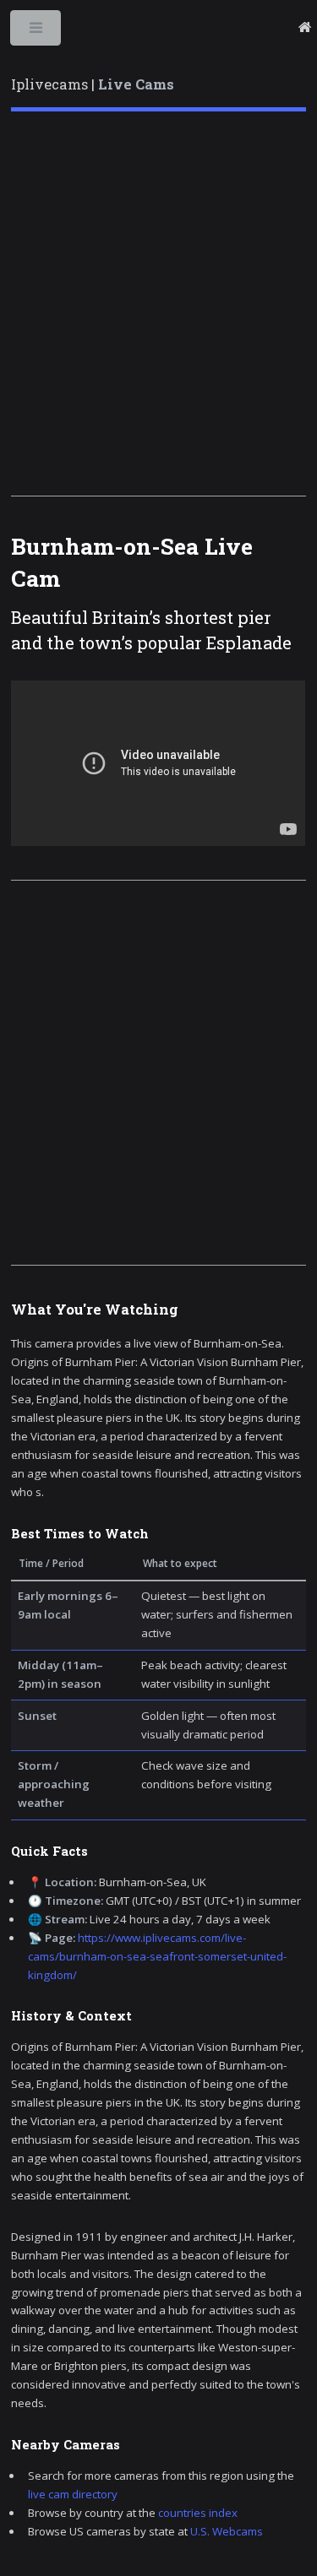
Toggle (37, 32)
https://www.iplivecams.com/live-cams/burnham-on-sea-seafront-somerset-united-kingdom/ (157, 1956)
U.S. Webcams (227, 2531)
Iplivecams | (93, 84)
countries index (198, 2513)
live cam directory (73, 2494)
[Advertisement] (158, 304)
